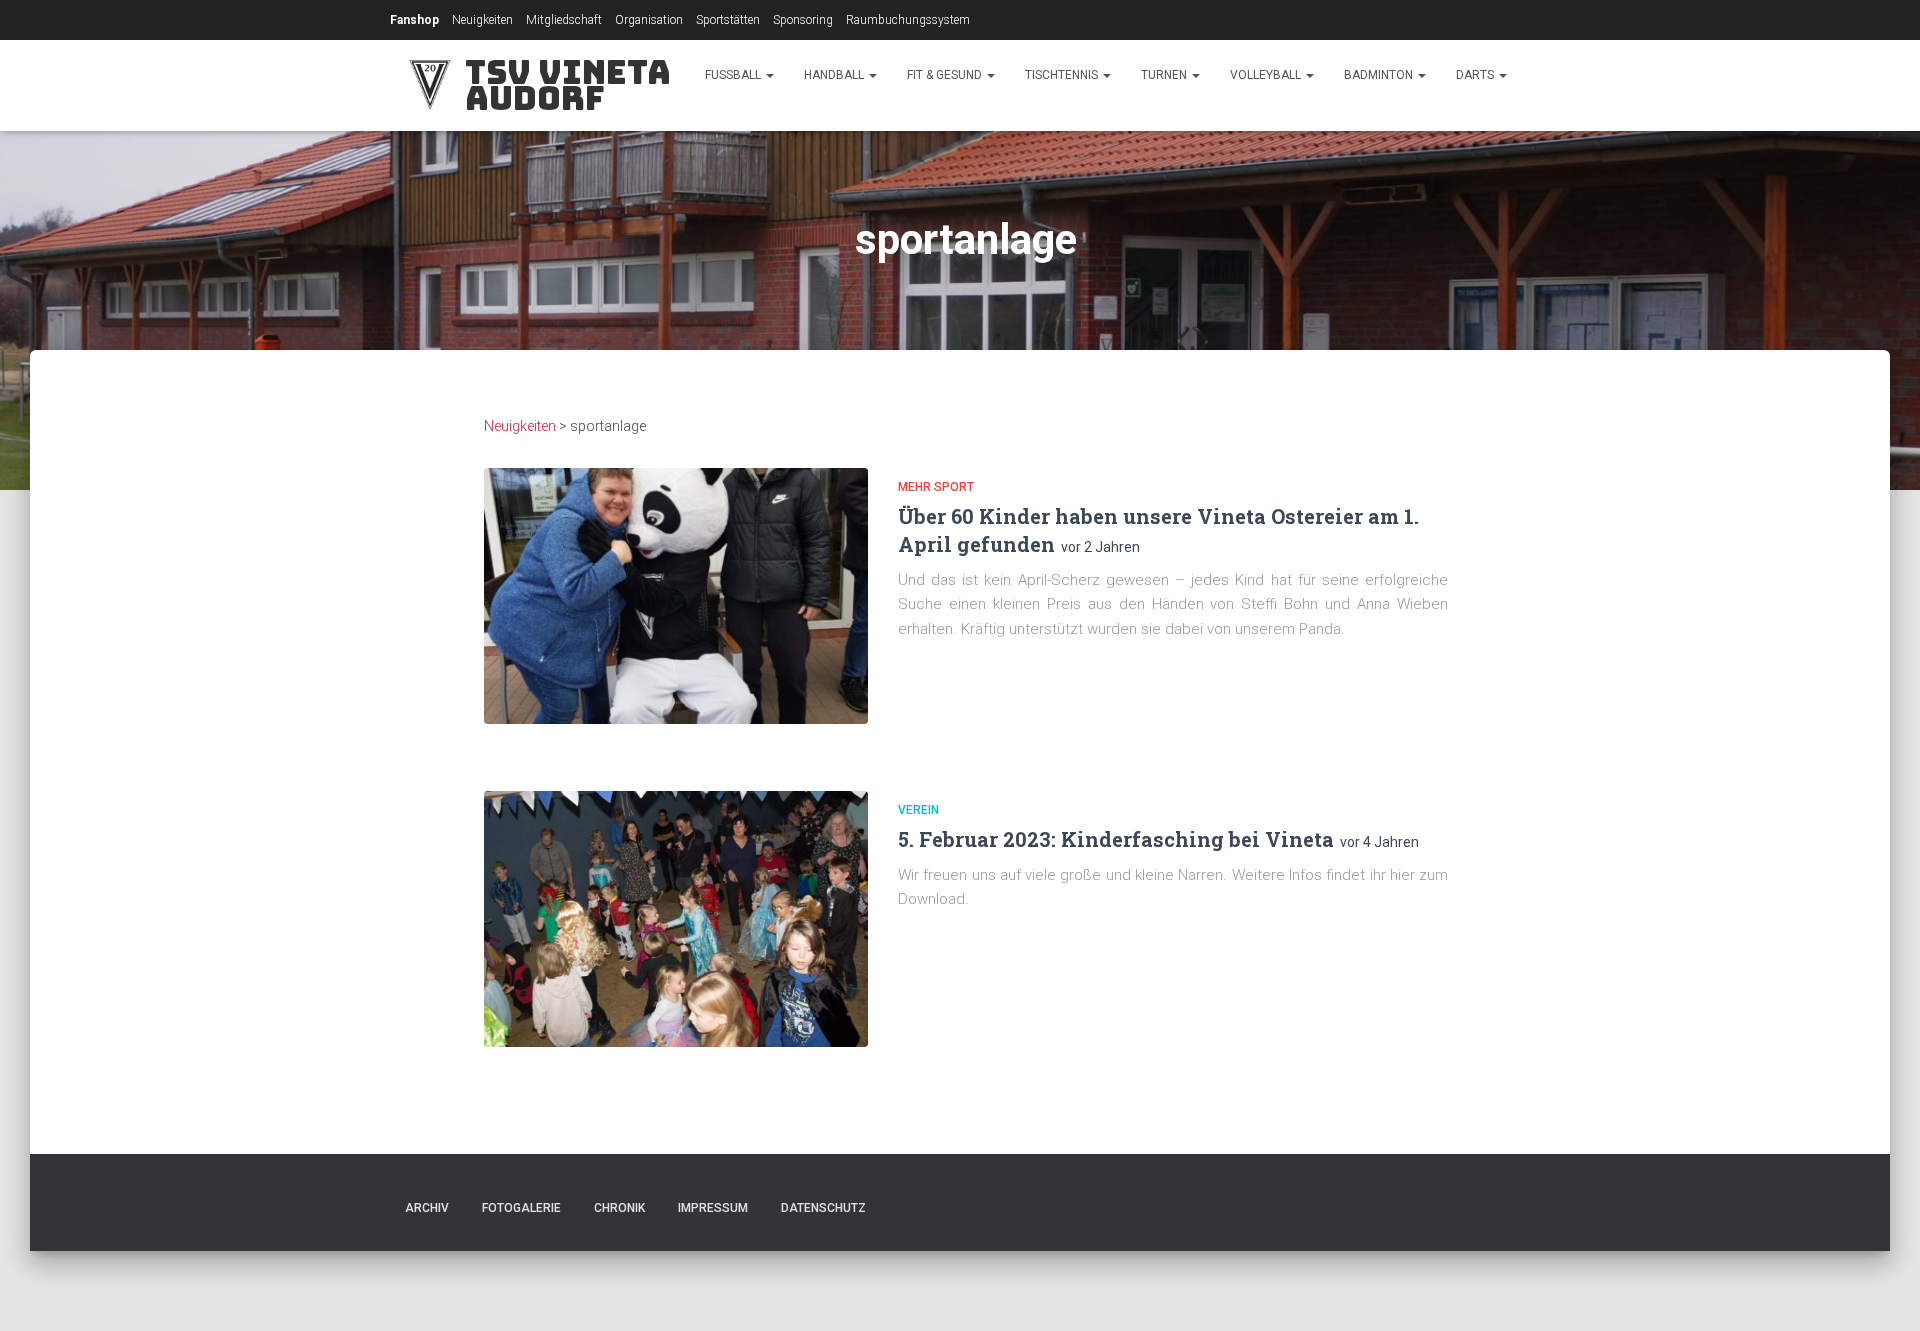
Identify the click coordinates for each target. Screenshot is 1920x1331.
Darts (1476, 75)
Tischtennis (1063, 75)
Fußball (734, 75)
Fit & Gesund (946, 75)
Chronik (619, 1208)
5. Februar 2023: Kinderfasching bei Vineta (1116, 839)
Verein (918, 810)
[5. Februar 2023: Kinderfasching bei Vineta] (676, 919)
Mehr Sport (936, 487)
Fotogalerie (521, 1208)
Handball (835, 75)
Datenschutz (823, 1208)
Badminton (1380, 75)
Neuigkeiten (482, 20)
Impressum (713, 1208)
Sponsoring (803, 20)
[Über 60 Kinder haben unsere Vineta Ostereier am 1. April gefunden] (676, 596)
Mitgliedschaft (564, 20)
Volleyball (1267, 75)
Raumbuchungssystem (908, 20)
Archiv (427, 1208)
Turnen (1165, 75)
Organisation (649, 20)
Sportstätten (728, 20)
